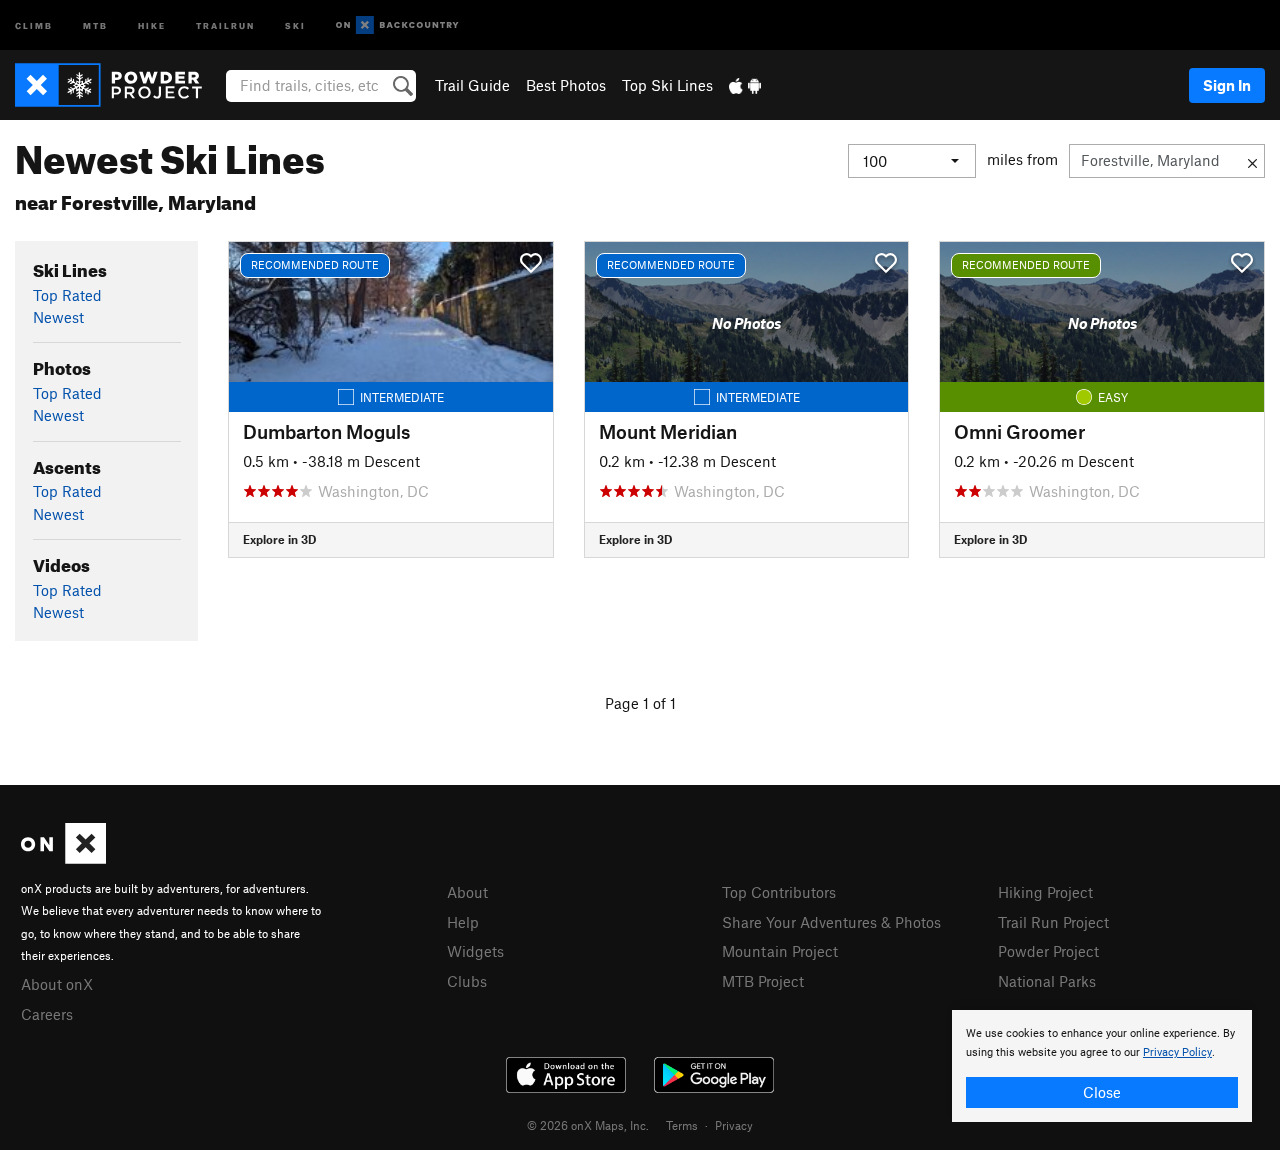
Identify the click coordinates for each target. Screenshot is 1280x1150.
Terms (682, 1125)
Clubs (467, 981)
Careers (47, 1014)
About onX (57, 984)
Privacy (734, 1125)
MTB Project (763, 981)
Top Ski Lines (667, 85)
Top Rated (67, 295)
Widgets (475, 951)
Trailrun (225, 24)
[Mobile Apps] (745, 85)
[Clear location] (1252, 161)
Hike (152, 24)
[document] (1102, 1066)
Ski (295, 24)
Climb (34, 24)
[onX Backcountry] (397, 25)
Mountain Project (780, 951)
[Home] (118, 85)
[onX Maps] (63, 858)
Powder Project (1048, 951)
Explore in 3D (279, 539)
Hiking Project (1045, 892)
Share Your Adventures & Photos (831, 922)
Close (1102, 1092)
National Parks (1047, 981)
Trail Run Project (1053, 922)
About (467, 892)
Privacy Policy (1177, 1052)
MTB (95, 24)
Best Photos (566, 85)
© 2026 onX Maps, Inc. (588, 1125)
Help (463, 922)
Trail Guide (472, 85)
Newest (58, 317)
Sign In (1227, 85)
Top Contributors (779, 892)
